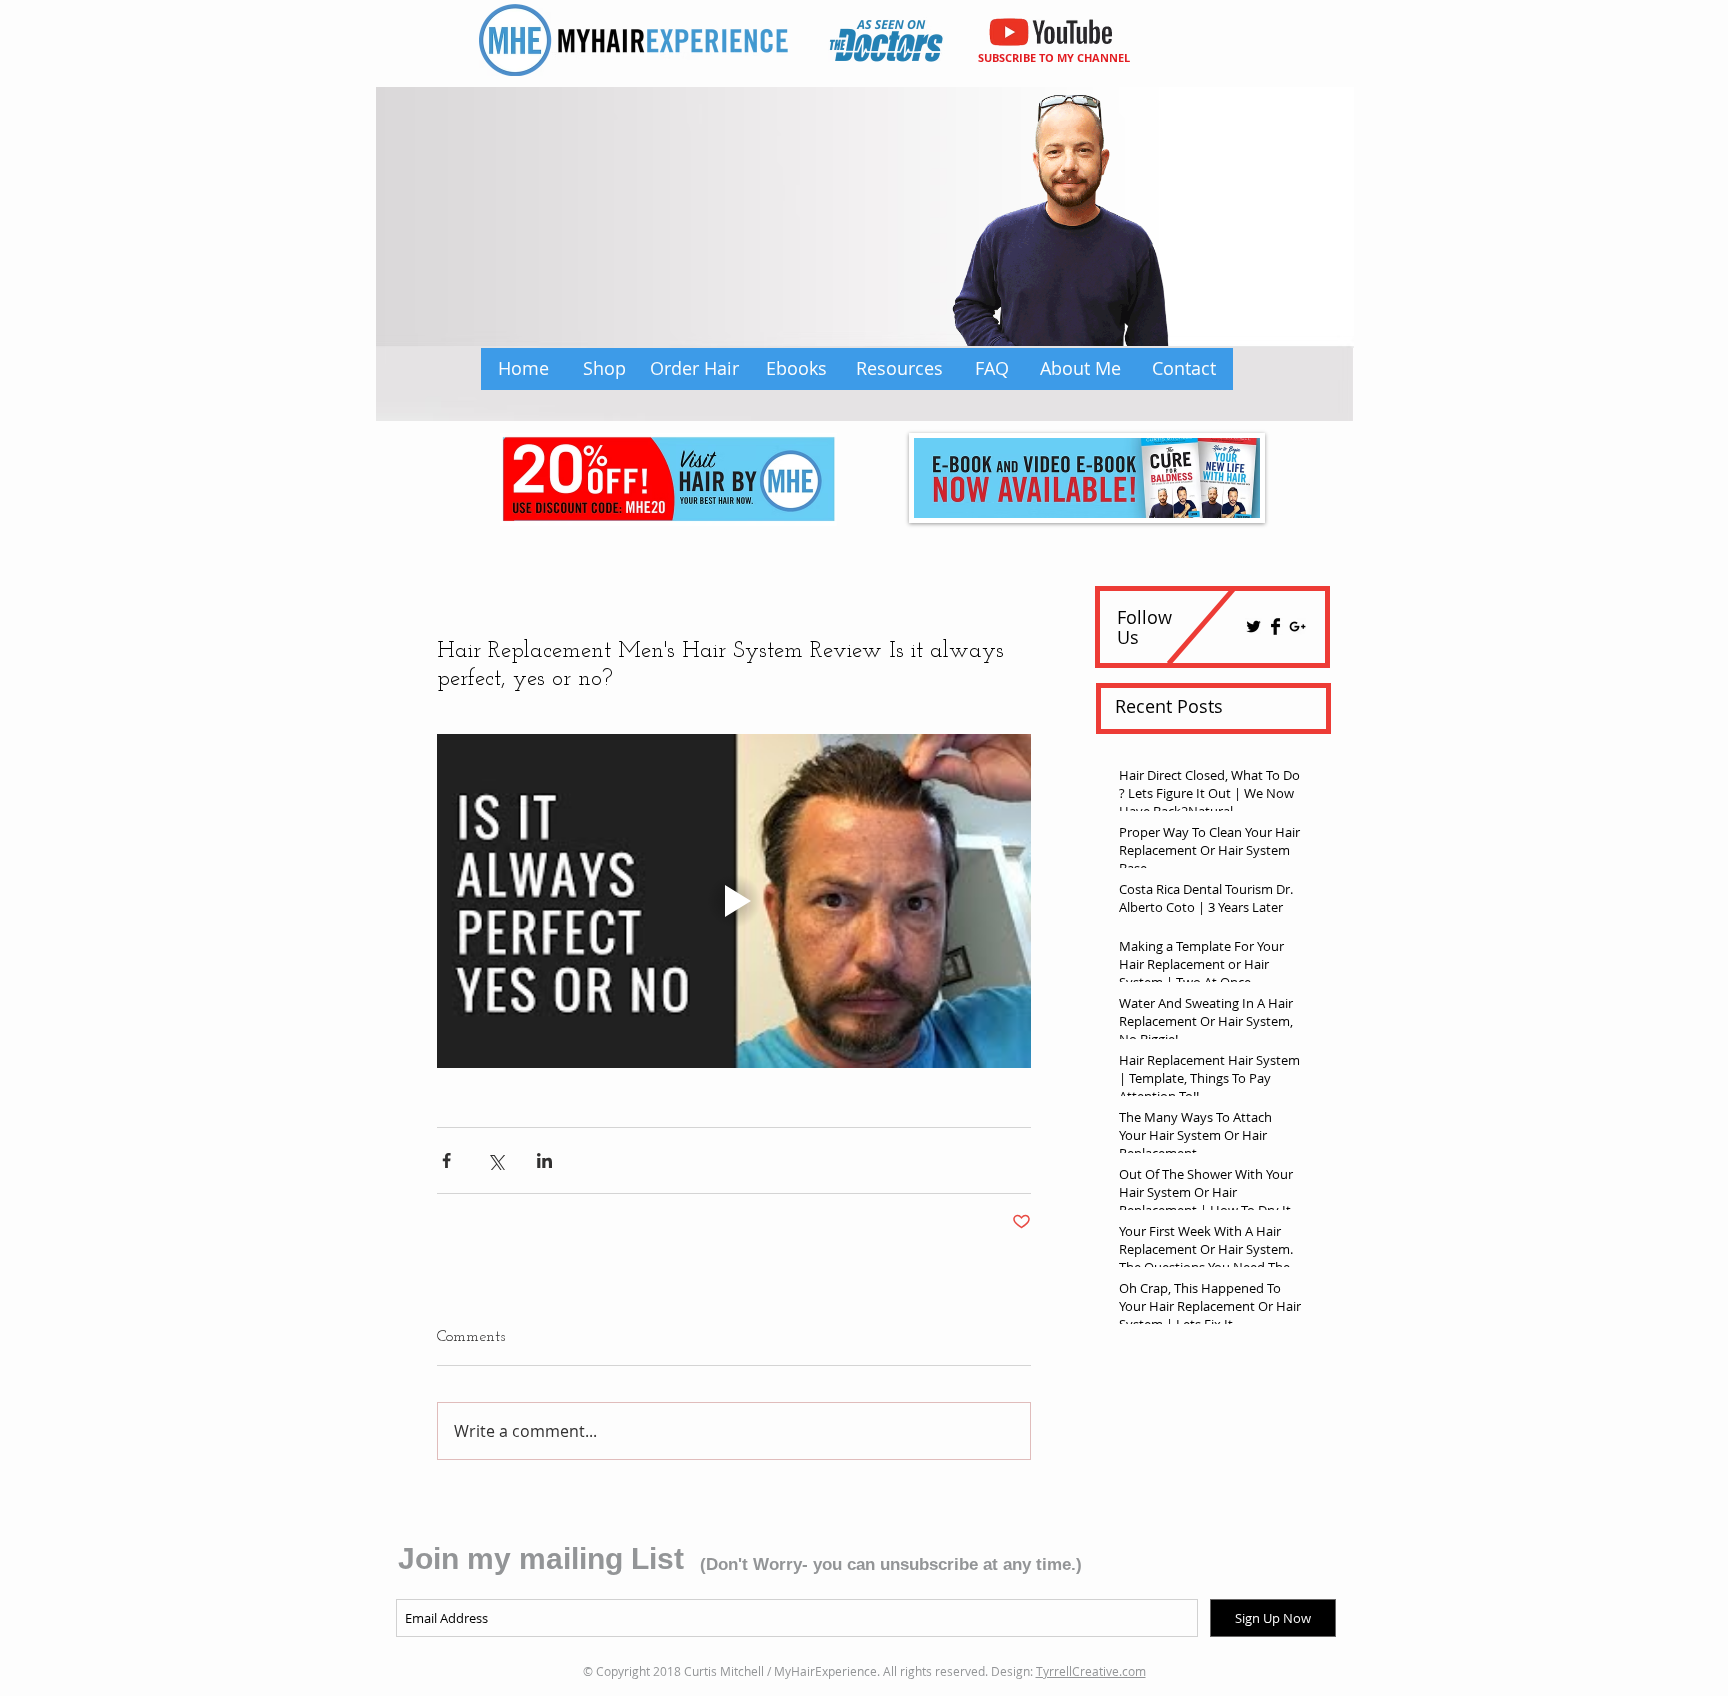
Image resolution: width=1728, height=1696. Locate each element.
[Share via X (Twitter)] (495, 1160)
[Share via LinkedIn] (544, 1160)
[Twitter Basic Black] (1253, 626)
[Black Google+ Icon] (1297, 626)
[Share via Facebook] (446, 1160)
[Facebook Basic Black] (1275, 626)
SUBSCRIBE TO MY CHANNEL (1054, 57)
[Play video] (734, 901)
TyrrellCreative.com (1091, 1671)
